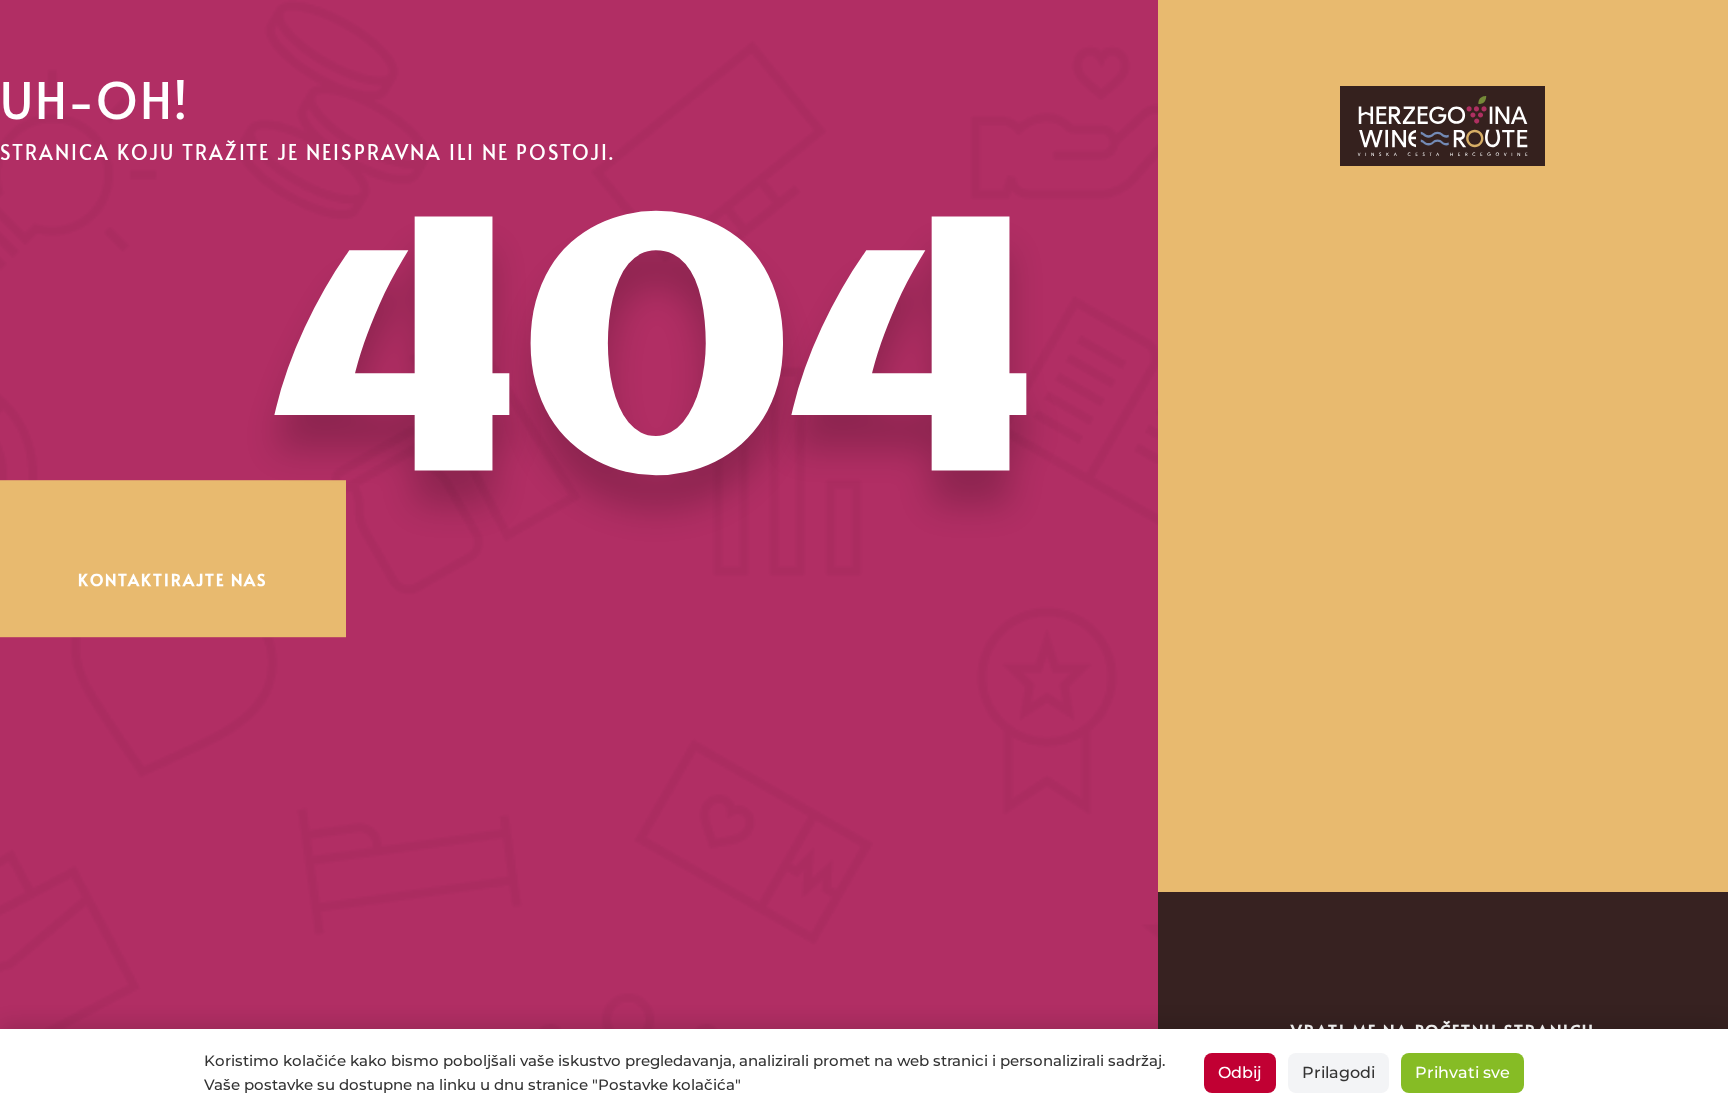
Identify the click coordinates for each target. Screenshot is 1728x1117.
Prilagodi (1338, 1072)
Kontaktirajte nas (172, 579)
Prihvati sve (1462, 1072)
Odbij (1240, 1072)
